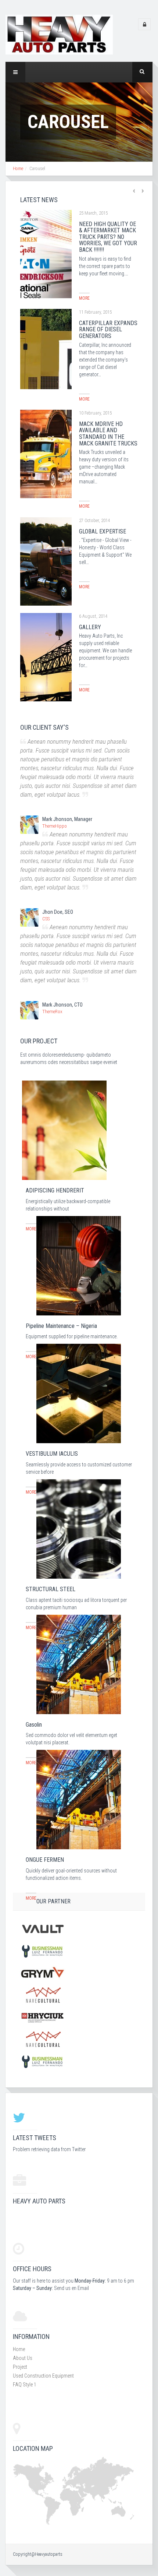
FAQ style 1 (25, 2385)
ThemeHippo (55, 826)
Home (18, 169)
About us (23, 2358)
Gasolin (34, 1725)
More (84, 298)
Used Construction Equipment (43, 2376)
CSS (46, 919)
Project (20, 2367)
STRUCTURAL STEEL (51, 1589)
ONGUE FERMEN (45, 1860)
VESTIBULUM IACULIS (52, 1454)
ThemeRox (52, 1012)
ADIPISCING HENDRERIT (55, 1190)
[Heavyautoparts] (59, 34)
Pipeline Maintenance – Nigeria (61, 1326)
